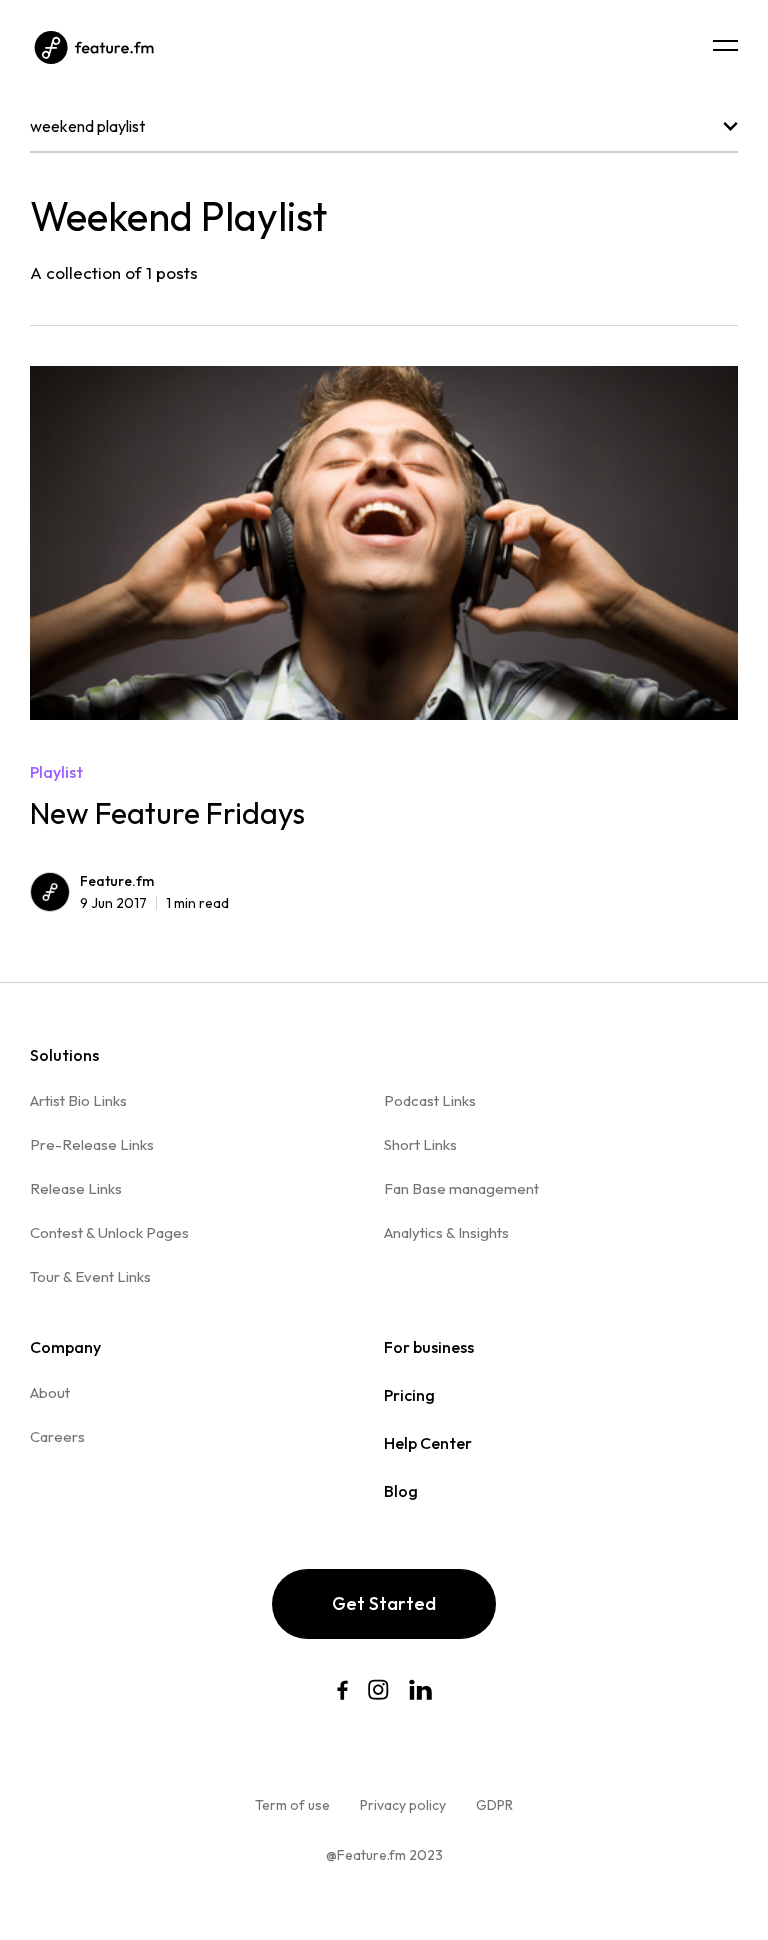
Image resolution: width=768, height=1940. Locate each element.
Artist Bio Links (78, 1100)
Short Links (420, 1144)
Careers (57, 1436)
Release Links (76, 1188)
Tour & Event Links (90, 1276)
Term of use (292, 1805)
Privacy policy (403, 1805)
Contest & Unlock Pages (109, 1232)
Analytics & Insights (446, 1232)
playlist (56, 772)
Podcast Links (430, 1100)
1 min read (154, 903)
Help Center (428, 1443)
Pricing (409, 1395)
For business (429, 1347)
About (50, 1392)
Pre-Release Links (92, 1144)
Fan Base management (461, 1188)
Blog (401, 1491)
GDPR (494, 1805)
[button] (725, 45)
